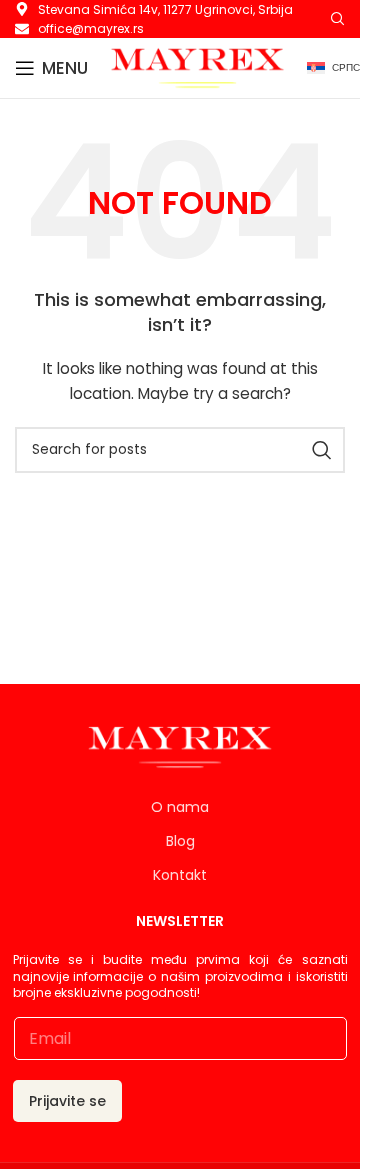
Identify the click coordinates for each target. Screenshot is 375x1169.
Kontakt (180, 875)
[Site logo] (197, 67)
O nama (180, 807)
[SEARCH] (322, 450)
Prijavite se (67, 1101)
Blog (180, 841)
